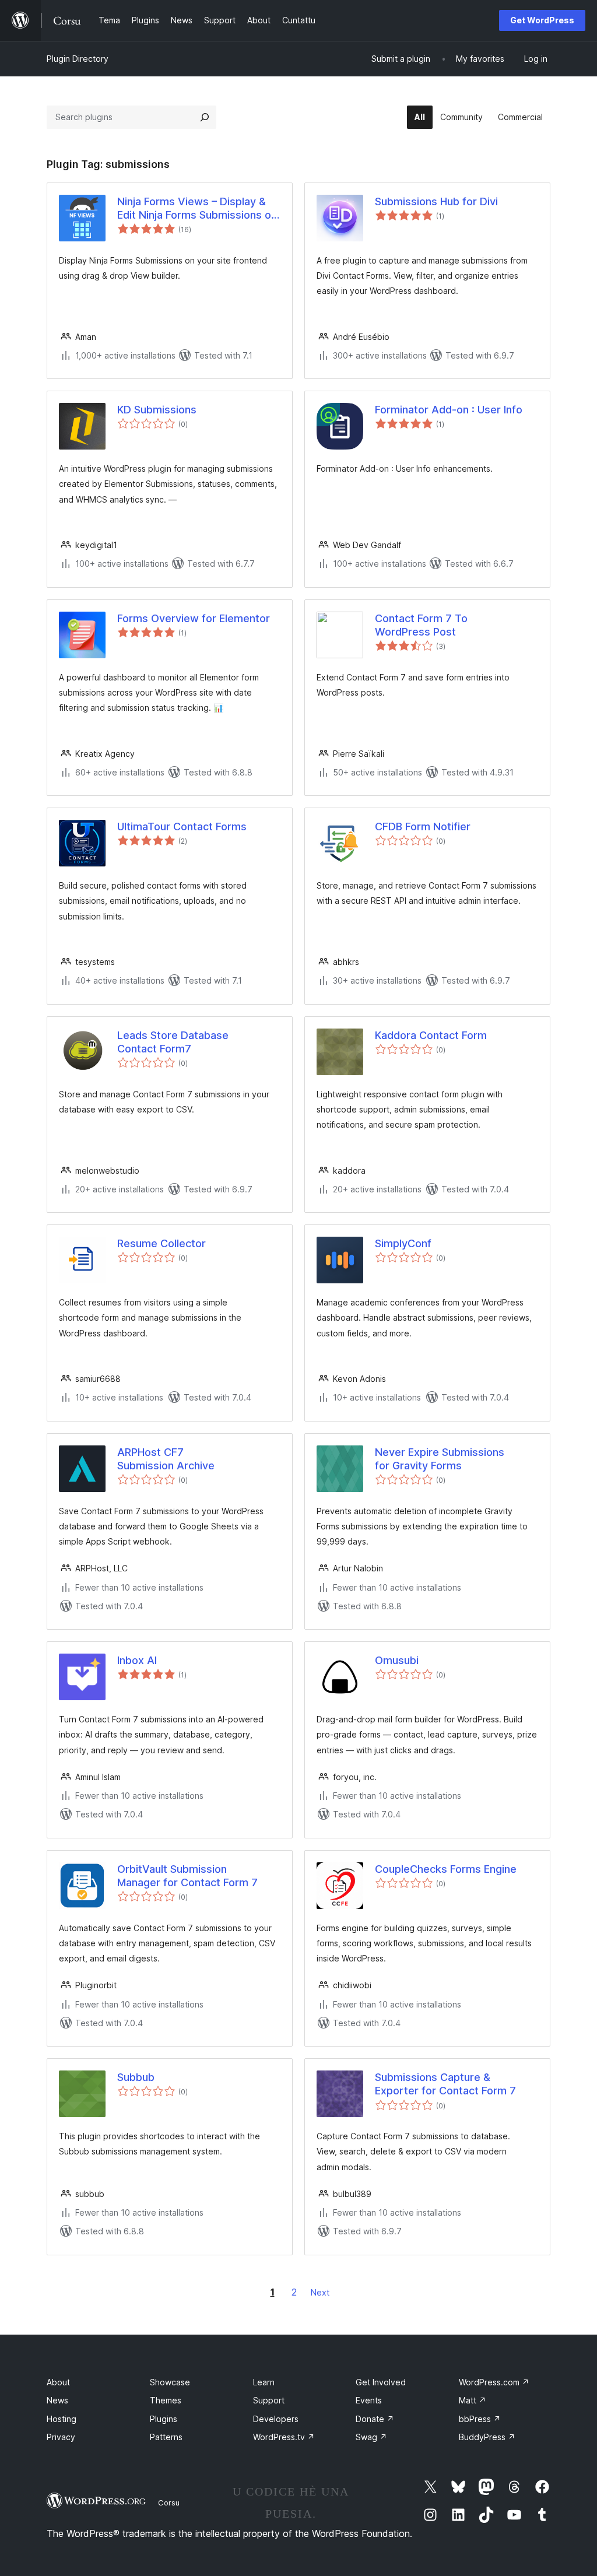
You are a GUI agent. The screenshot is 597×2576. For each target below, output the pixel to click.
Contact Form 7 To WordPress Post (421, 625)
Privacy (61, 2437)
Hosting (62, 2419)
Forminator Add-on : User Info (449, 410)
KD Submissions (157, 410)
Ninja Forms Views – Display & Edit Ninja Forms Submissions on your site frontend (197, 209)
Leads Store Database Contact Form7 (173, 1042)
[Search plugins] (205, 117)
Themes (166, 2400)
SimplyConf (403, 1243)
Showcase (170, 2382)
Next (320, 2292)
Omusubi (397, 1660)
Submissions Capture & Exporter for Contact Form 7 (445, 2084)
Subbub (136, 2077)
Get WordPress (542, 20)
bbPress (480, 2419)
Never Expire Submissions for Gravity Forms (440, 1459)
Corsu (169, 2503)
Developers (276, 2419)
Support (269, 2400)
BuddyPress (487, 2437)
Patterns (166, 2437)
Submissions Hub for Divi (436, 201)
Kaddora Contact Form (431, 1035)
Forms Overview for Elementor (194, 618)
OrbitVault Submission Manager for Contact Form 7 (187, 1876)
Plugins (164, 2419)
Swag (371, 2437)
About (58, 2382)
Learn (264, 2382)
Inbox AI (137, 1660)
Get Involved (381, 2382)
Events (369, 2400)
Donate (375, 2419)
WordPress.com (494, 2382)
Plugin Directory (78, 59)
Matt (473, 2400)
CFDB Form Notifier (423, 827)
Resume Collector (161, 1243)
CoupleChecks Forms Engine (446, 1869)
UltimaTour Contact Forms (182, 827)
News (57, 2400)
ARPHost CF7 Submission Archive (166, 1459)
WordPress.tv (284, 2437)
